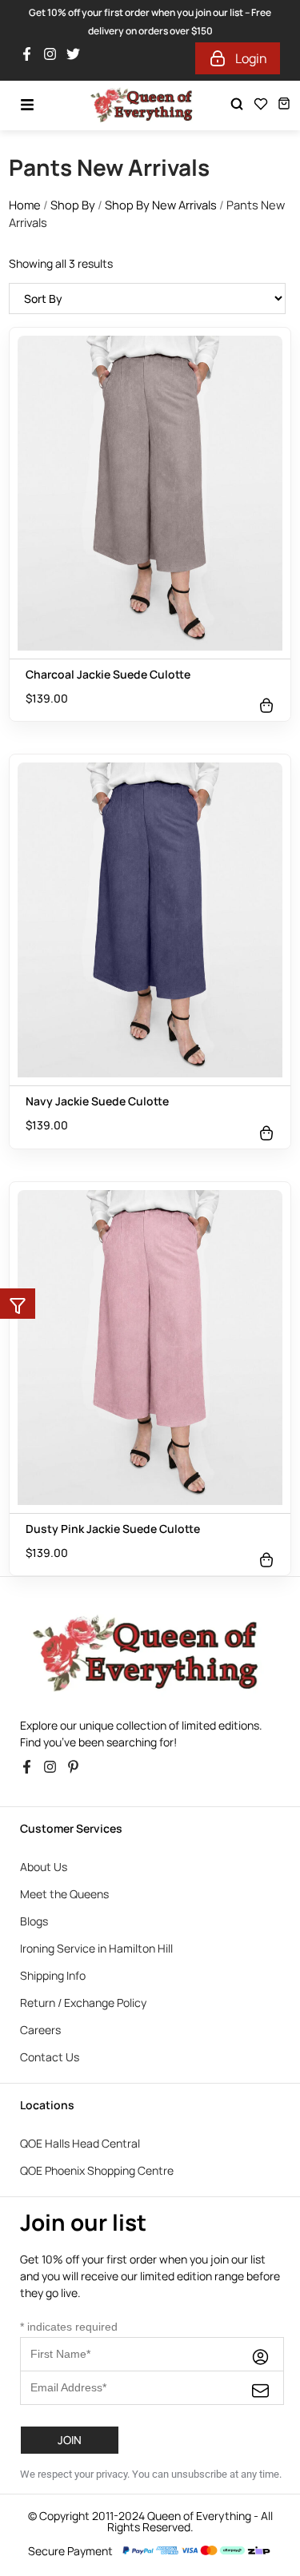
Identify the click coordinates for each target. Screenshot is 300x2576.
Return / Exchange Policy (83, 2003)
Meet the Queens (64, 1894)
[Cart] (284, 104)
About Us (44, 1867)
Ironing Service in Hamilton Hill (96, 1948)
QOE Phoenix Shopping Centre (97, 2170)
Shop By (73, 205)
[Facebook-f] (31, 58)
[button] (18, 1304)
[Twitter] (77, 58)
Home (25, 205)
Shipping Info (53, 1975)
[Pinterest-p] (77, 1771)
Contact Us (50, 2057)
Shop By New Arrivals (161, 205)
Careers (40, 2030)
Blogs (34, 1921)
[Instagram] (54, 58)
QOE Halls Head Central (80, 2143)
